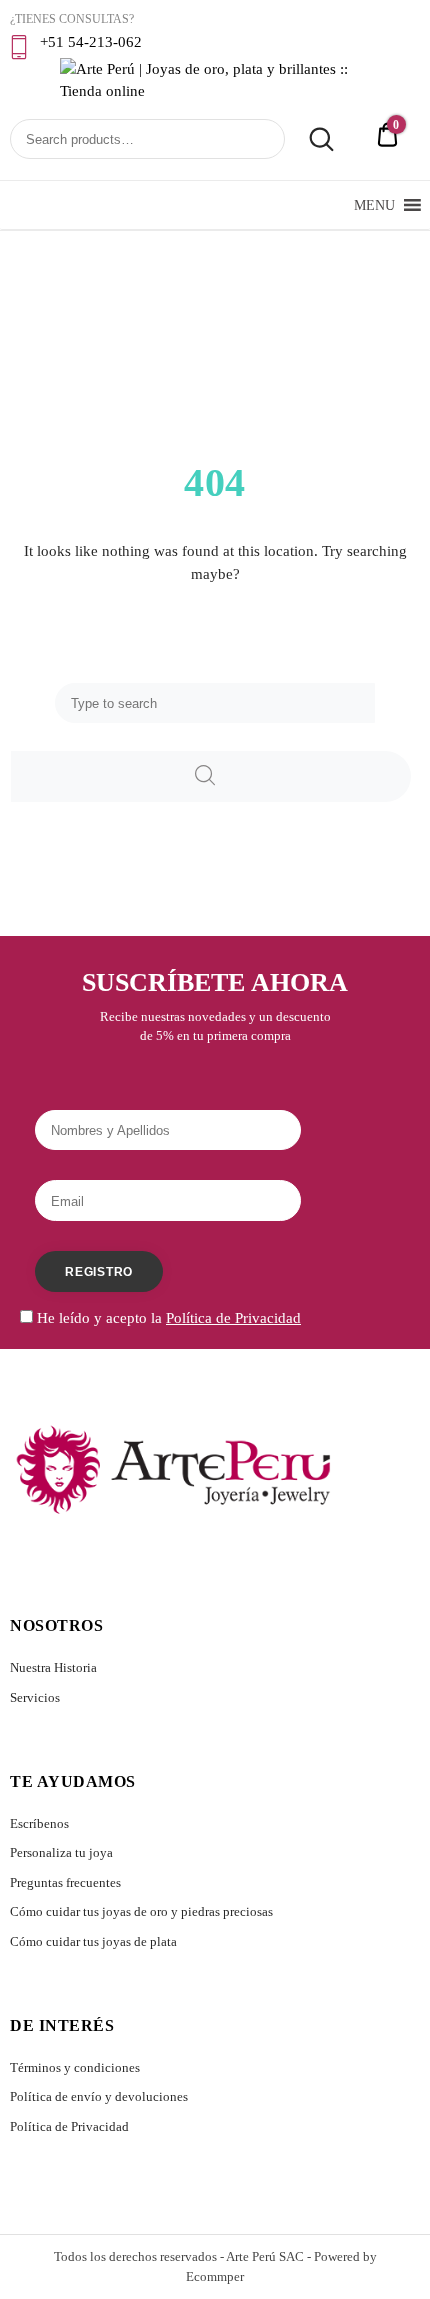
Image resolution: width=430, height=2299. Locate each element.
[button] (374, 205)
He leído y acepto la (167, 1318)
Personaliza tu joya (61, 1852)
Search (311, 140)
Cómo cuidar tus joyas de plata (93, 1941)
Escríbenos (39, 1823)
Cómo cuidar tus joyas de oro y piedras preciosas (141, 1911)
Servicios (35, 1697)
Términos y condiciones (75, 2067)
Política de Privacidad (69, 2126)
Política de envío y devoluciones (99, 2096)
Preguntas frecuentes (65, 1882)
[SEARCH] (211, 776)
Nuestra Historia (53, 1667)
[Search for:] (215, 703)
